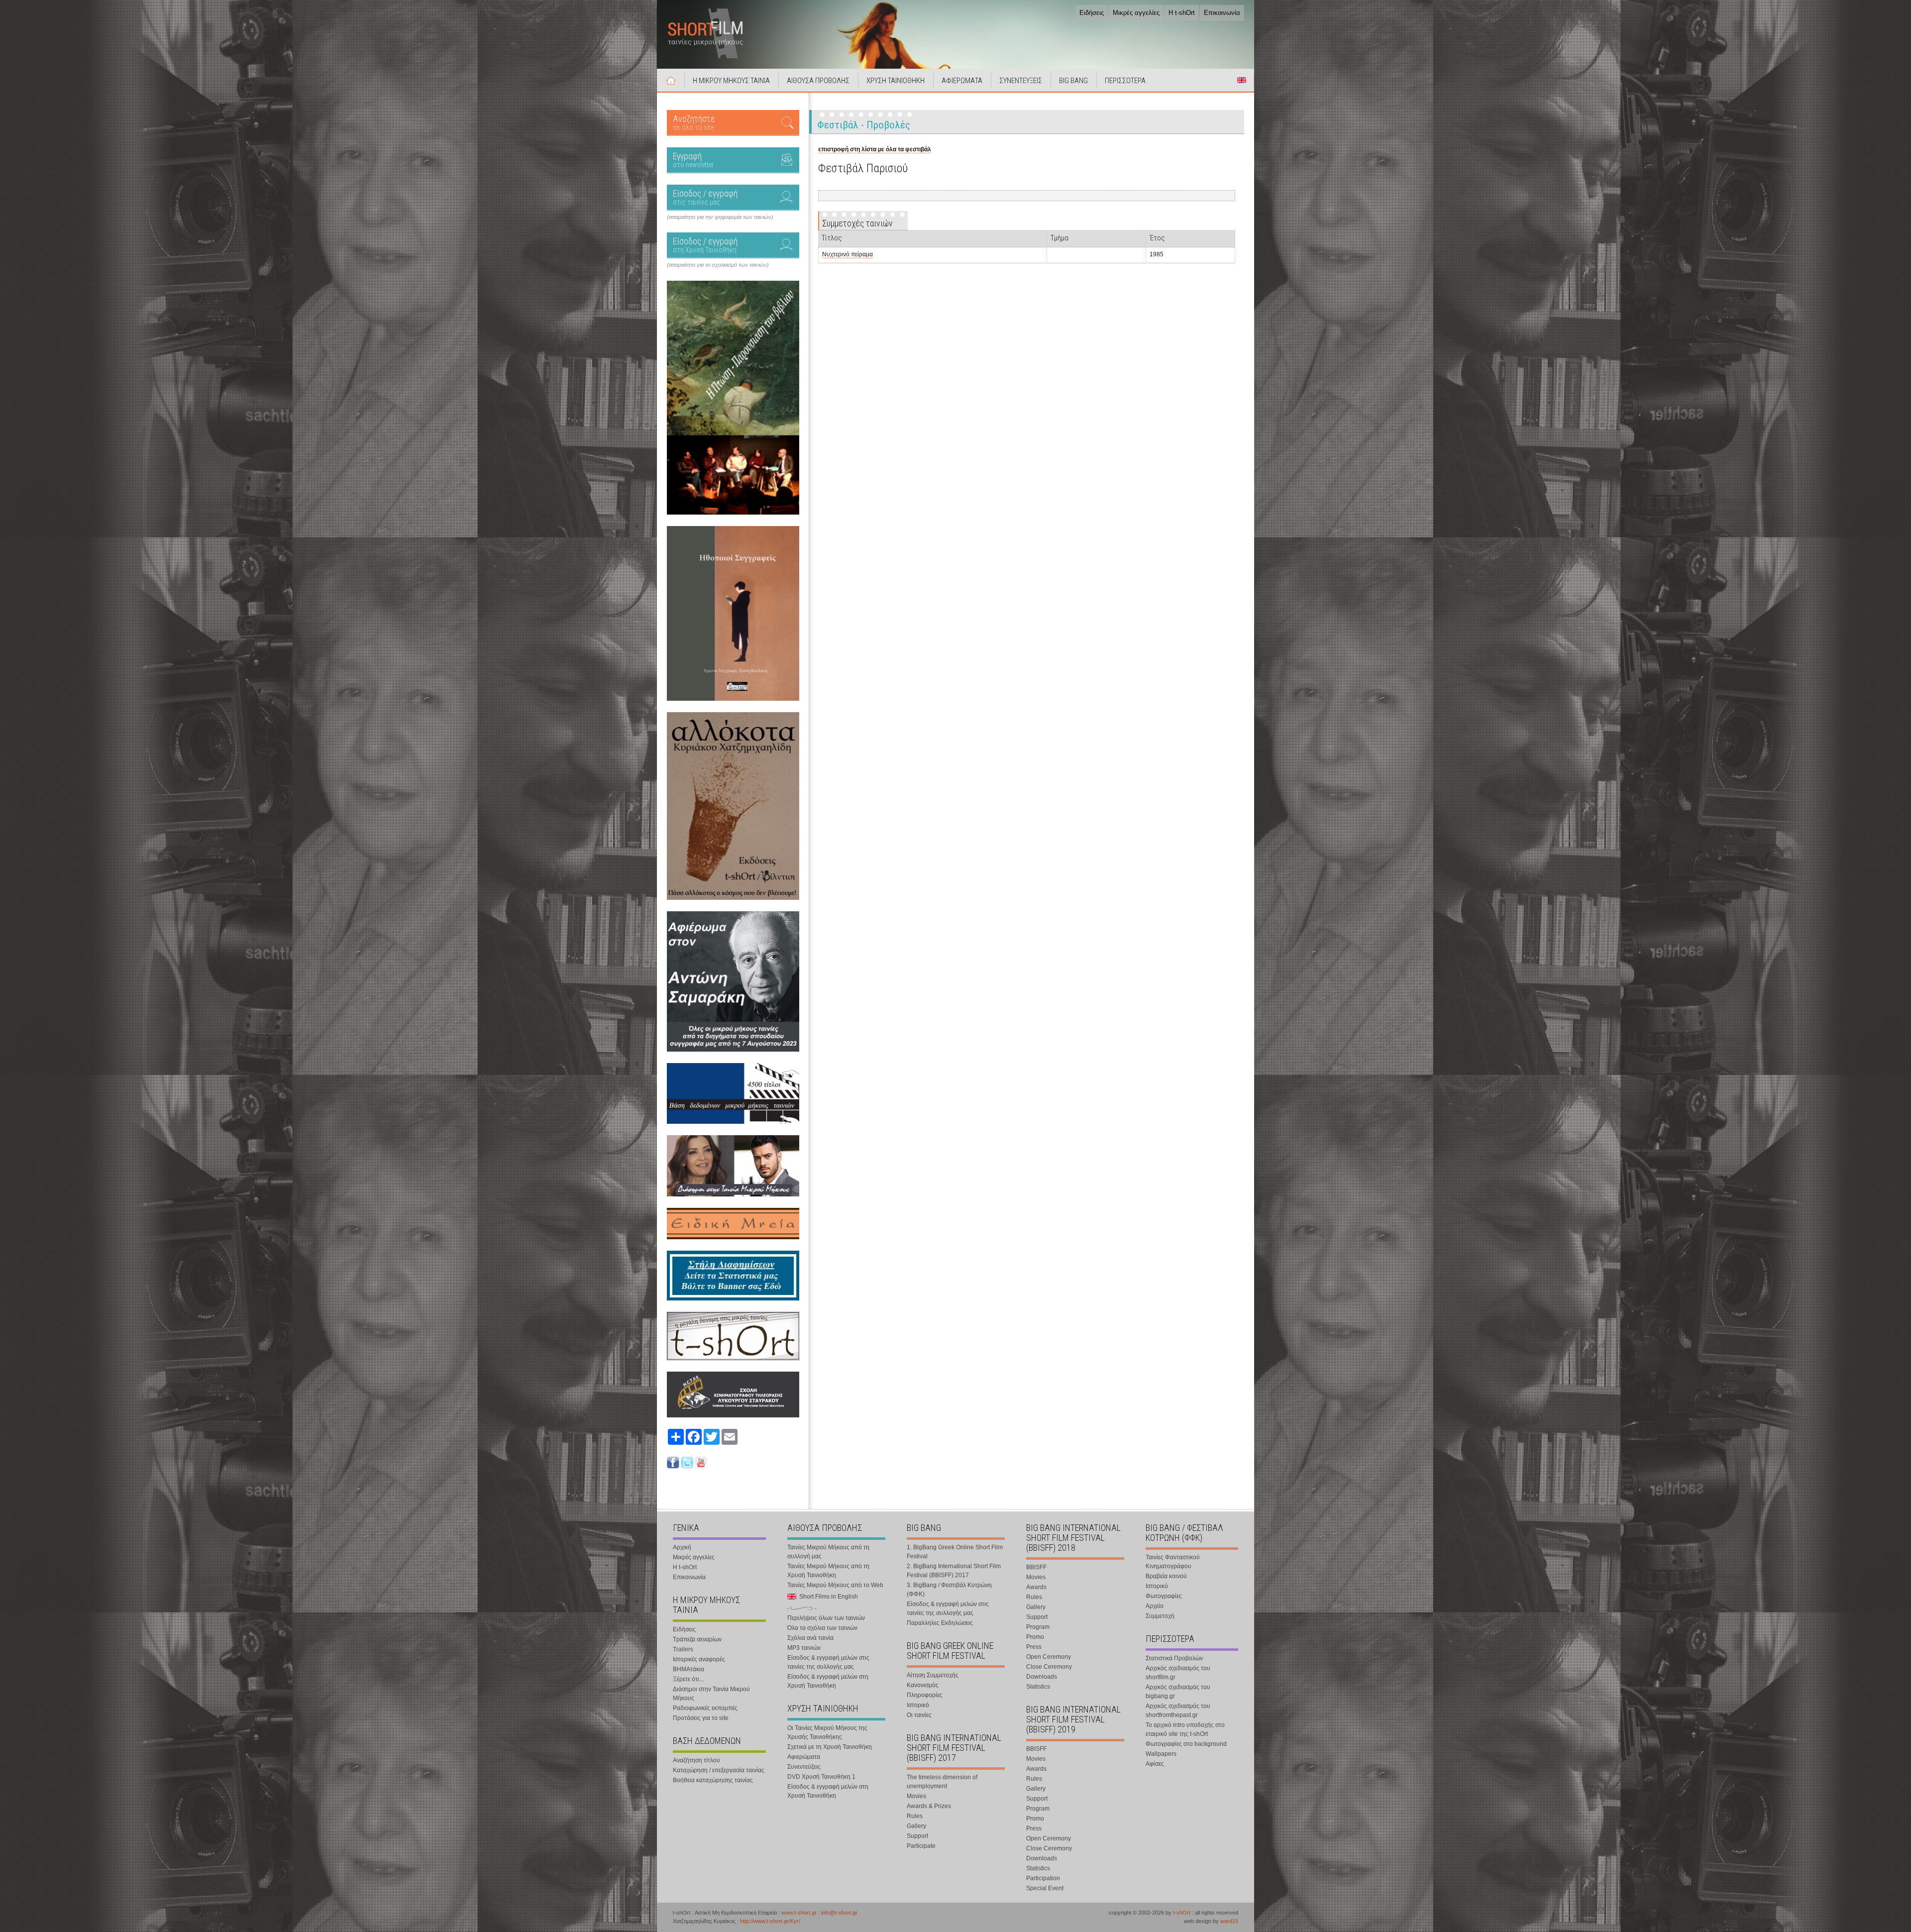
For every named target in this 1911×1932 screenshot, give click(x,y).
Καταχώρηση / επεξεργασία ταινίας (719, 1770)
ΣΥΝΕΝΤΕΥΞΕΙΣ (1021, 81)
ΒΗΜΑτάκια (689, 1669)
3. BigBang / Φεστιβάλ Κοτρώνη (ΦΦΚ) (949, 1590)
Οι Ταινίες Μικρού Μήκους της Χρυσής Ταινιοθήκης (827, 1732)
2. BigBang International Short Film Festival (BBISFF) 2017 (954, 1571)
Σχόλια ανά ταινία (810, 1638)
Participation (1043, 1878)
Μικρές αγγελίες (1136, 13)
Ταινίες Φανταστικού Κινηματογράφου (1173, 1562)
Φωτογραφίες (1164, 1596)
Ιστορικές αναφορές (699, 1659)
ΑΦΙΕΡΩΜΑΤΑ (962, 81)
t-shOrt (1182, 1913)
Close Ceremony (1049, 1667)
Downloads (1042, 1677)
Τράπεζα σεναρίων (697, 1639)
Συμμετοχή (1160, 1616)
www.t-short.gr (799, 1913)
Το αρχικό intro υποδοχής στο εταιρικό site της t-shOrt (1185, 1729)
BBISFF (1036, 1567)
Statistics (1038, 1687)
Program (1038, 1627)
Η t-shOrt (1182, 13)
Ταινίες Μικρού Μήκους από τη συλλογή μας (828, 1552)
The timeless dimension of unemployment (942, 1782)
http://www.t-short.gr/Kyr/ (770, 1921)
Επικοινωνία (1222, 13)
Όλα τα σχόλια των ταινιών (822, 1628)
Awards (1036, 1587)
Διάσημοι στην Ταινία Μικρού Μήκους (711, 1694)
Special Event (1045, 1888)
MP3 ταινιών (804, 1648)
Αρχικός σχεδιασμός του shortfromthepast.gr (1178, 1711)
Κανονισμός (923, 1685)
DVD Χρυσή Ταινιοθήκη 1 (821, 1777)
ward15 (1229, 1921)
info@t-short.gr (839, 1913)
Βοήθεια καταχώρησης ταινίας (713, 1780)
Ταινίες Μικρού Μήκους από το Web (835, 1585)
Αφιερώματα (804, 1757)
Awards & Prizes (929, 1806)
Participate (921, 1846)
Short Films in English (1242, 80)
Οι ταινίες (919, 1715)
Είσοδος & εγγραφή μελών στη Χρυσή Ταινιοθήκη (828, 1681)
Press (1034, 1647)
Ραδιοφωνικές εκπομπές (705, 1708)
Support (917, 1836)
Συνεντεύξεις (804, 1767)
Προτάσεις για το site (701, 1718)
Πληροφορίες (925, 1695)
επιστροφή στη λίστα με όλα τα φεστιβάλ (875, 149)
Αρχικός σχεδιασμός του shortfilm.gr (1178, 1673)
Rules (915, 1816)
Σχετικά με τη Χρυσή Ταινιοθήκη (830, 1747)
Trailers (683, 1649)
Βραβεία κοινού (1166, 1576)
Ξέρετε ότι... (688, 1679)
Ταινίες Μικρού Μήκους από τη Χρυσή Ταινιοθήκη (828, 1571)
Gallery (916, 1826)
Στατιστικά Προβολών (1174, 1658)
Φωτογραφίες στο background (1186, 1744)
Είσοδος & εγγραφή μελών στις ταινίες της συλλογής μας (828, 1662)
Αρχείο (1155, 1606)
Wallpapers (1161, 1754)
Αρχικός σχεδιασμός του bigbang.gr (1178, 1692)
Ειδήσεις (1092, 13)
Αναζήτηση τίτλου (696, 1760)
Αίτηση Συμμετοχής (933, 1675)
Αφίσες (1155, 1764)
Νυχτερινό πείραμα (848, 254)
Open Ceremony (1049, 1657)
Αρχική (671, 80)
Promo (1035, 1637)
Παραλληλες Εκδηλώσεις (940, 1623)
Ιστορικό (918, 1705)
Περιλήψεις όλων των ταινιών (826, 1618)
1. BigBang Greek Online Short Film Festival (955, 1552)
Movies (916, 1796)
